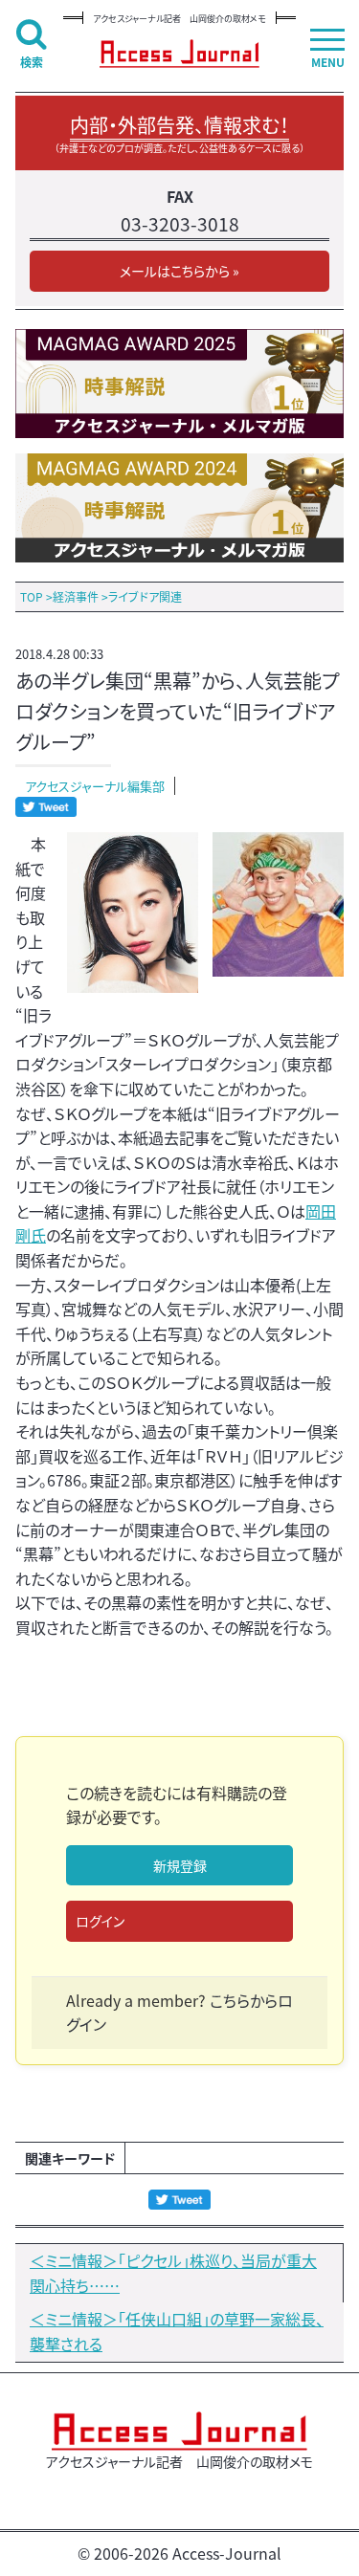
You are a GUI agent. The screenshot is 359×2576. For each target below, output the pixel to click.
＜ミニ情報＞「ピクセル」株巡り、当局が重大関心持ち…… (173, 2273)
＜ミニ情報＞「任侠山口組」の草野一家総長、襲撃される (177, 2331)
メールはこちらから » (179, 271)
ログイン (100, 1921)
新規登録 (180, 1865)
